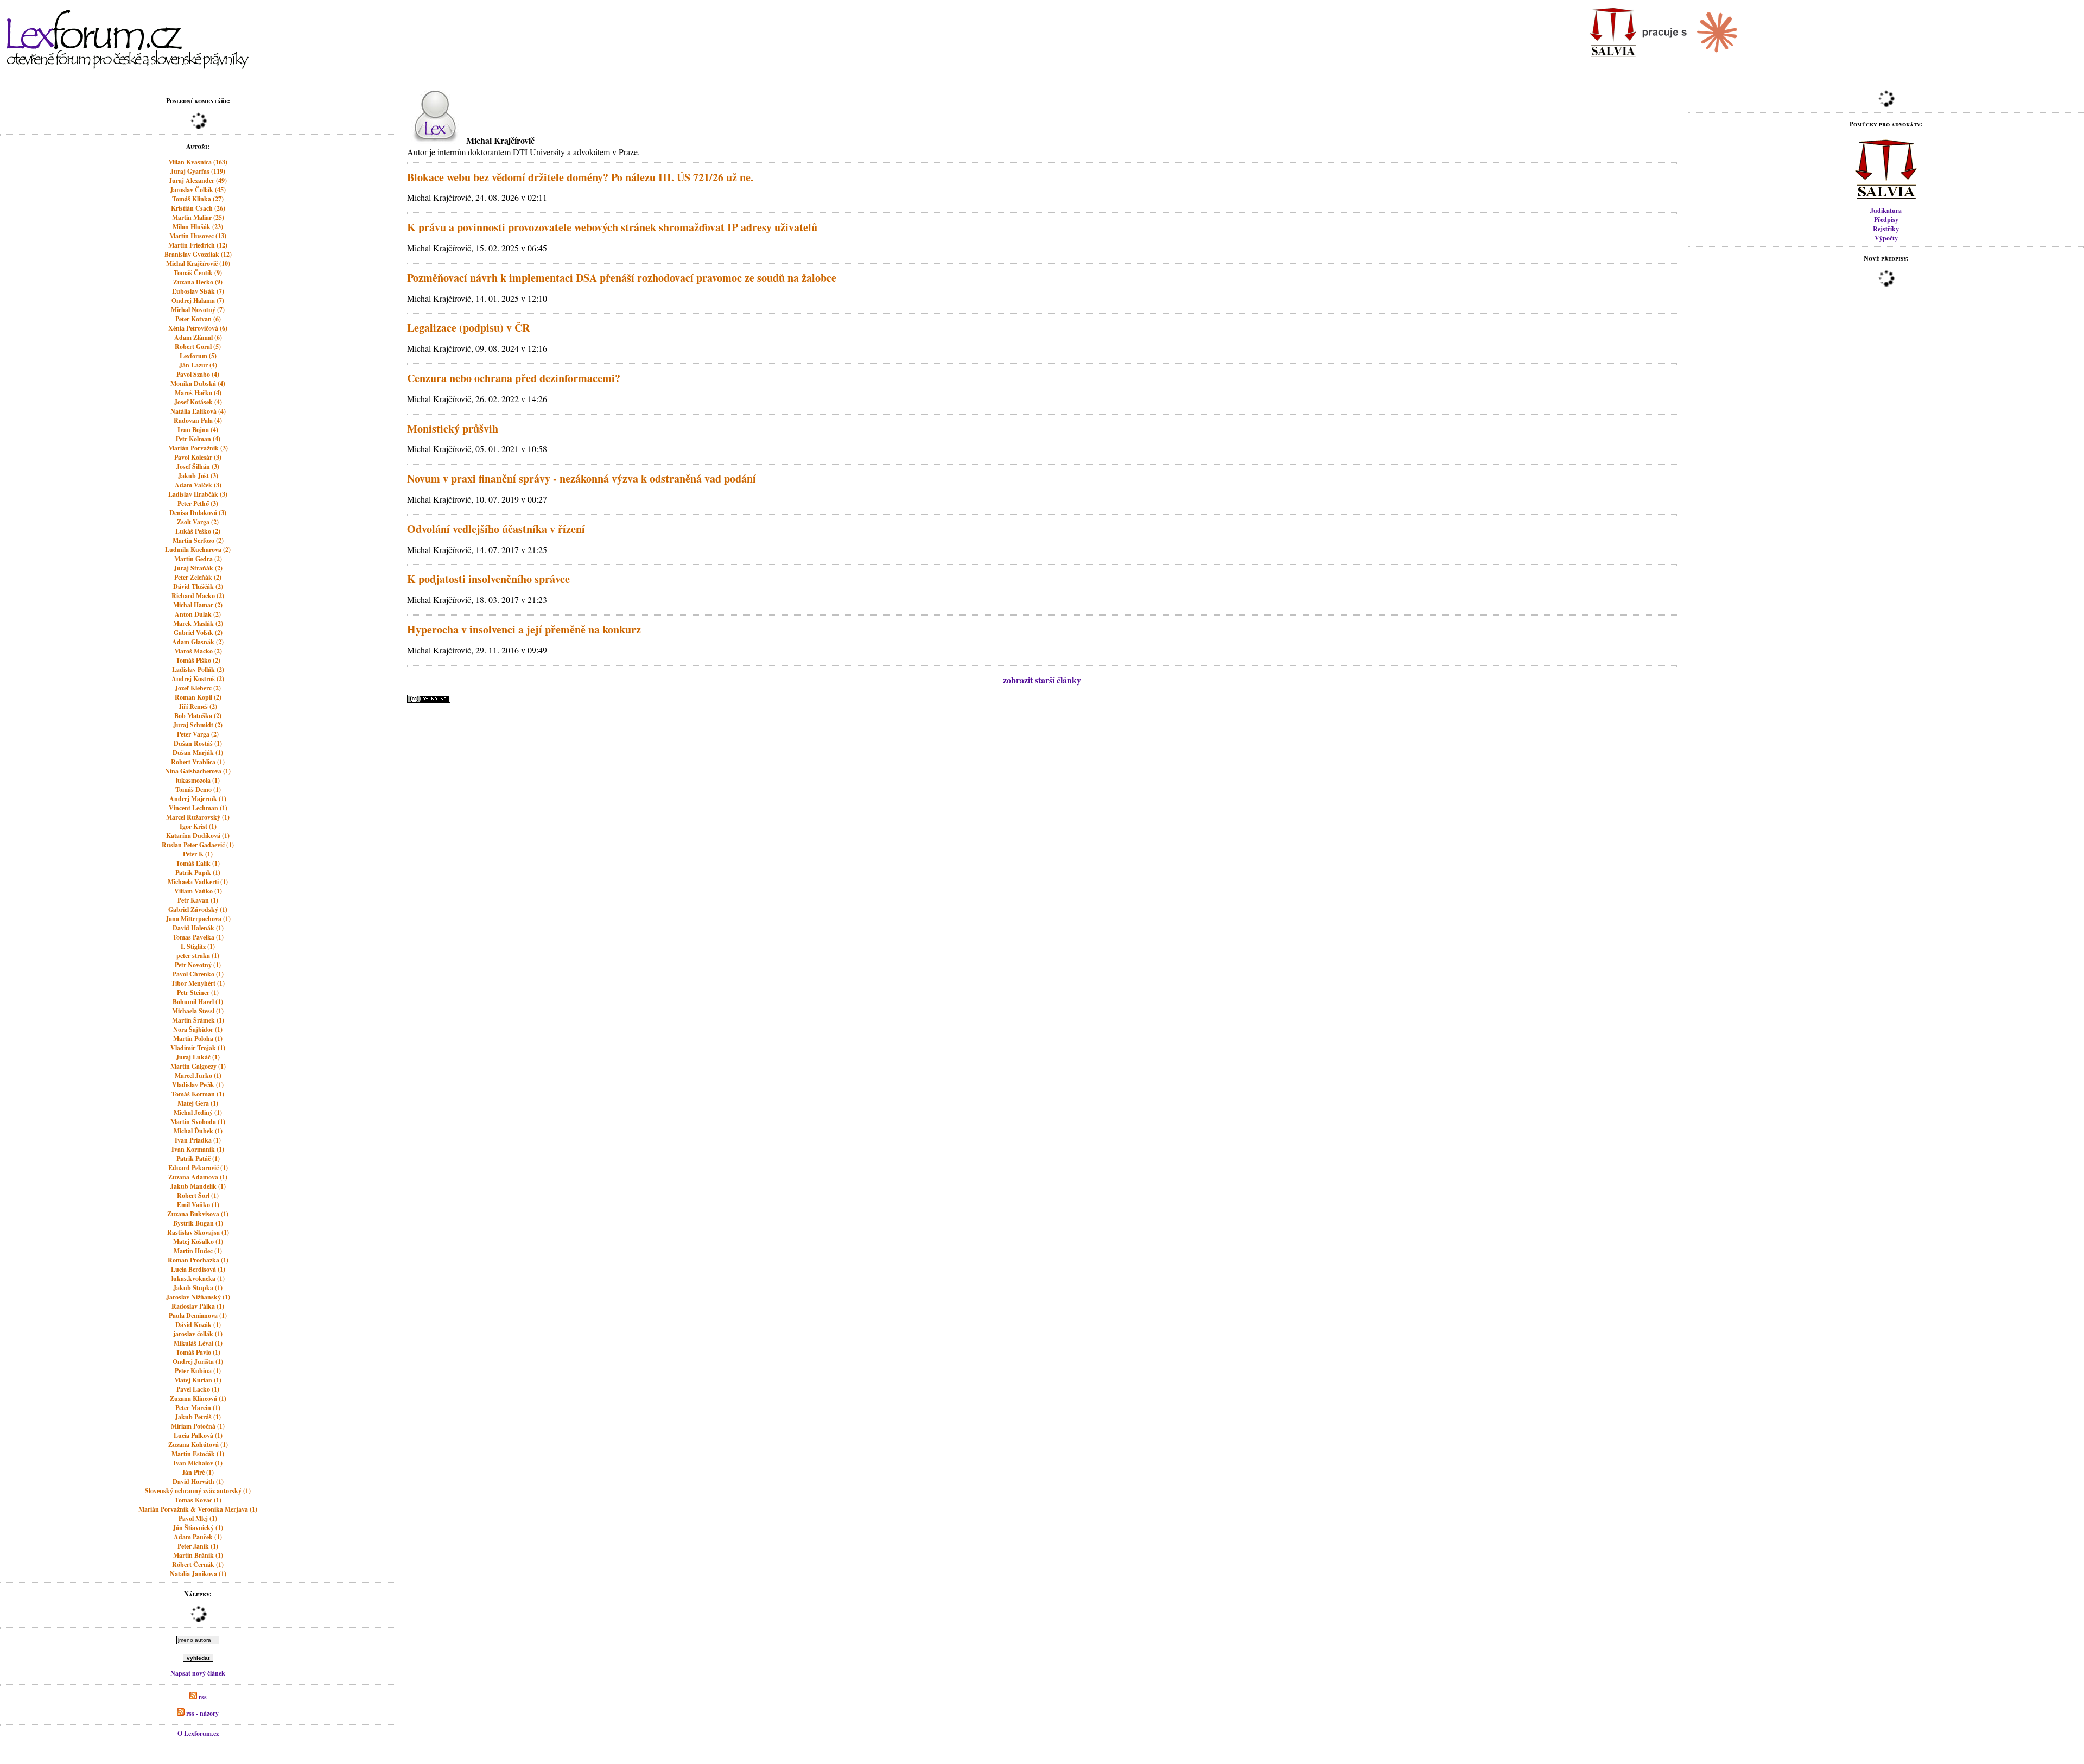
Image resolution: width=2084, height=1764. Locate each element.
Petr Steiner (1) (198, 992)
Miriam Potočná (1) (198, 1426)
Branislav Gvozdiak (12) (198, 254)
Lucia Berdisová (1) (198, 1269)
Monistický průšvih (453, 429)
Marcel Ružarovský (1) (198, 817)
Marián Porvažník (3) (198, 448)
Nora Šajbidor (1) (198, 1029)
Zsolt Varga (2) (198, 522)
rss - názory (202, 1713)
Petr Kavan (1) (198, 900)
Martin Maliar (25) (198, 217)
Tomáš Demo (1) (198, 789)
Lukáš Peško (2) (198, 531)
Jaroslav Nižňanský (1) (198, 1297)
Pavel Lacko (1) (198, 1389)
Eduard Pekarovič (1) (198, 1168)
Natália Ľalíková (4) (198, 411)
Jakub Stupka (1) (198, 1288)
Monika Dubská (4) (198, 383)
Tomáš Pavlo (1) (198, 1352)
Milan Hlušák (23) (198, 227)
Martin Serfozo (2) (198, 540)
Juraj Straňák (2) (198, 568)
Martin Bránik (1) (198, 1555)
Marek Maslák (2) (198, 623)
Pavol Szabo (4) (198, 374)
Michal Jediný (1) (198, 1112)
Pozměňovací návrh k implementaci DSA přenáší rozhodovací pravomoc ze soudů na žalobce (622, 278)
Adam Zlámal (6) (198, 337)
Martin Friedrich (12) (198, 245)
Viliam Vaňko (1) (198, 891)
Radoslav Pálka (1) (198, 1306)
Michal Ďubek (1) (198, 1131)
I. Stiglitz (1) (198, 946)
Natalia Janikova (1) (198, 1574)
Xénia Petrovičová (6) (198, 328)
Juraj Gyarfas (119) (198, 171)
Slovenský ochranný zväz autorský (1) (198, 1491)
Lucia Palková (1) (198, 1435)
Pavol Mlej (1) (198, 1518)
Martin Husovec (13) (198, 236)
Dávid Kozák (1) (198, 1325)
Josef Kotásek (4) (198, 402)
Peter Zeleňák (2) (198, 577)
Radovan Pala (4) (198, 420)
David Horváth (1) (198, 1481)
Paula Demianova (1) (198, 1315)
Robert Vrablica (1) (198, 762)
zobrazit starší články (1042, 680)
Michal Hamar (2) (198, 605)
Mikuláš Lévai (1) (198, 1343)
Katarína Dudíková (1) (198, 836)
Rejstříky (1886, 229)
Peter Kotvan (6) (198, 319)
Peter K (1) (198, 854)
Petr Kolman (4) (198, 439)
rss (202, 1697)
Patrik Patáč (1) (198, 1159)
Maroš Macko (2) (198, 651)
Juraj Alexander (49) (198, 180)
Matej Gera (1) (198, 1103)
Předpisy (1886, 220)
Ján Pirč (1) (198, 1472)
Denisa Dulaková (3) (198, 513)
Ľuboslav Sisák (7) (198, 291)
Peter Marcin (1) (198, 1408)
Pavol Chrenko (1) (198, 974)
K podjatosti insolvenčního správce (488, 579)
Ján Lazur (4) (198, 365)
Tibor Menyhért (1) (198, 983)
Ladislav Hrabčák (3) (198, 494)
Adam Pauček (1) (198, 1537)
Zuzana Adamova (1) (198, 1177)
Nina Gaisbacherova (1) (198, 771)
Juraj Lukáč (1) (198, 1057)
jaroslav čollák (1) (198, 1334)
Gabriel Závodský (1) (198, 909)
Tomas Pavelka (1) (198, 937)
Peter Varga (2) (198, 734)
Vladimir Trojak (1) (198, 1048)
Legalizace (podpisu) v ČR (468, 328)
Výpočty (1886, 238)
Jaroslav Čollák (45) (198, 190)
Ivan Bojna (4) (198, 430)
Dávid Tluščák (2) (198, 586)
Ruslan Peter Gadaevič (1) (198, 845)
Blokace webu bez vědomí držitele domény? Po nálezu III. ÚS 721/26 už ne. (580, 177)
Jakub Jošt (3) (198, 476)
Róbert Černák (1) (198, 1565)
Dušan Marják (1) (198, 753)
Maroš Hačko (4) (198, 393)
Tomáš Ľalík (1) (198, 863)
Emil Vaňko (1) (198, 1205)
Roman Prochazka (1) (198, 1260)
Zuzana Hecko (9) (198, 282)
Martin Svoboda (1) (198, 1122)
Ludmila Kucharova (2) (198, 550)
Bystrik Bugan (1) (198, 1223)
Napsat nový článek (198, 1673)
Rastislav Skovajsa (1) (198, 1232)
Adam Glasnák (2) (198, 642)
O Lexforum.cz (198, 1733)
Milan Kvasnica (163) (198, 162)
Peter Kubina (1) (198, 1371)
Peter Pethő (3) (198, 503)
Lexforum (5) (198, 356)
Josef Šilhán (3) (198, 467)
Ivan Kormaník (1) (198, 1149)
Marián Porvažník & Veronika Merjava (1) (198, 1509)
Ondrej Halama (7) (198, 300)
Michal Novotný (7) (198, 310)
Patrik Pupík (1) (198, 873)
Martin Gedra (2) (198, 559)
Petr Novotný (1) (198, 965)
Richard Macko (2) (198, 596)
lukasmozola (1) (198, 780)
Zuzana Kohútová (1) (198, 1445)
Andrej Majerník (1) (198, 799)
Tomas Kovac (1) (198, 1500)
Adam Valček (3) (198, 485)
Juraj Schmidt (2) (198, 725)
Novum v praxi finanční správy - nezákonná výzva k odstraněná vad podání (582, 478)
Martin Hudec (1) (198, 1251)
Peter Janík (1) (198, 1546)
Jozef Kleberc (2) (198, 688)
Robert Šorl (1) (198, 1195)
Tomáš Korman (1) (198, 1094)
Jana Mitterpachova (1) (198, 919)
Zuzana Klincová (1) (198, 1398)
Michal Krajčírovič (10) (198, 264)
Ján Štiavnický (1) (198, 1528)
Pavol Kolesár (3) (198, 457)
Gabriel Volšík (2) (198, 633)
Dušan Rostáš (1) (198, 743)
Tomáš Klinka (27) (198, 199)
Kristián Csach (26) (198, 208)
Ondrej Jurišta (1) (198, 1362)
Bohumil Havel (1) (198, 1002)
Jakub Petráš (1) (198, 1417)
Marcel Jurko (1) (198, 1075)
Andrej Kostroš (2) (198, 679)
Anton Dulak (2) (198, 614)
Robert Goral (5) (198, 347)
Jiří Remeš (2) (198, 706)
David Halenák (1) (198, 928)
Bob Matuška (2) (198, 716)
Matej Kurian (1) (198, 1380)
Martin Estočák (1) (198, 1454)
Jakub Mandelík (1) (198, 1186)
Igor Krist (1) (198, 826)
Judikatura (1886, 210)
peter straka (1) (198, 956)
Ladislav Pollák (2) (198, 670)
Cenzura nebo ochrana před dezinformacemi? (514, 378)
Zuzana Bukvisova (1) (198, 1214)
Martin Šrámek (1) (198, 1020)
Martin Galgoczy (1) (198, 1066)
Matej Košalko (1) (198, 1242)
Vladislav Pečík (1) (198, 1085)
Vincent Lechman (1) (198, 808)
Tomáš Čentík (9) (198, 273)
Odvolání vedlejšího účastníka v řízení (496, 529)
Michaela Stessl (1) (198, 1011)
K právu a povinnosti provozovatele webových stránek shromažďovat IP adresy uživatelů (612, 227)
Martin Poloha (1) (198, 1039)
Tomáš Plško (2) (198, 660)
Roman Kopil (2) (198, 697)
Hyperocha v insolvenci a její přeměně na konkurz (524, 629)
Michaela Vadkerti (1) (198, 882)
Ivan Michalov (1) (198, 1463)
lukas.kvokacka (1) (198, 1278)
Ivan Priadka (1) (198, 1140)
